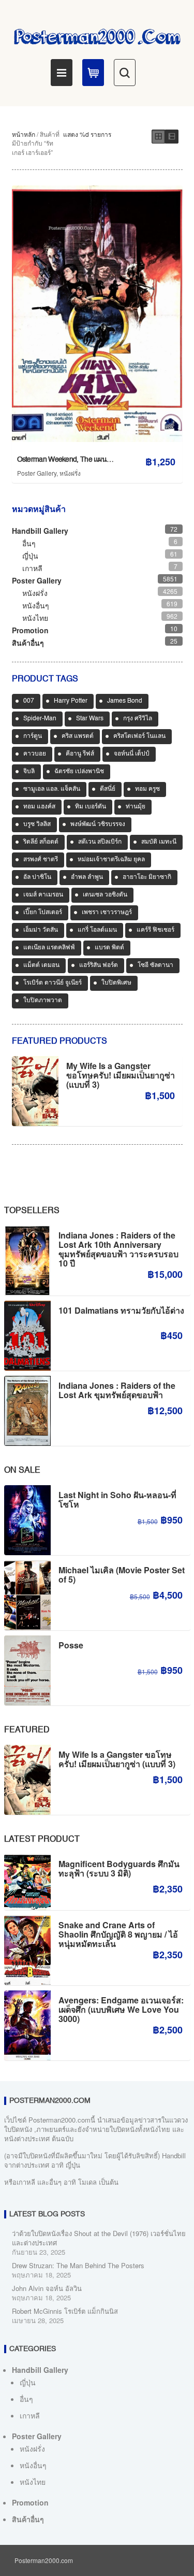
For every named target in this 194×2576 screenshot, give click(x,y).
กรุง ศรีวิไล (138, 719)
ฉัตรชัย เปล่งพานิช (79, 772)
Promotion (30, 630)
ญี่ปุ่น (30, 556)
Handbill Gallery (40, 531)
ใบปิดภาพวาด (43, 1001)
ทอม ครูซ (147, 789)
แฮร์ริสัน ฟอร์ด (99, 965)
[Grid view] (158, 137)
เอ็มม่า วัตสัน (41, 930)
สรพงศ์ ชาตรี (41, 860)
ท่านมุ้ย (136, 807)
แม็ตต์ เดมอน (41, 965)
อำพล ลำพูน (87, 877)
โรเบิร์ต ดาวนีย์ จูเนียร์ (53, 983)
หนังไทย (35, 618)
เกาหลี (32, 568)
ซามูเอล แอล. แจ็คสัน (52, 789)
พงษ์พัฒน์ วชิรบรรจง (98, 824)
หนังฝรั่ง (70, 473)
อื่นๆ (29, 543)
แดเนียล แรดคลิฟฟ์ (49, 948)
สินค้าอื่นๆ (28, 643)
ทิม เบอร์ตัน (91, 807)
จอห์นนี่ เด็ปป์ (132, 754)
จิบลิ (29, 772)
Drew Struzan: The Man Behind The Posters (78, 2265)
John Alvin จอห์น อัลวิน (47, 2288)
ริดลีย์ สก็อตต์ (41, 842)
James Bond (125, 701)
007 (29, 701)
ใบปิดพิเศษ (116, 983)
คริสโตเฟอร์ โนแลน (139, 736)
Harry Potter (71, 701)
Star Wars (90, 719)
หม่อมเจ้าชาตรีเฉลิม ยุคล (111, 860)
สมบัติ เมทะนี (159, 842)
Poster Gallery (37, 473)
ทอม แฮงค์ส (39, 807)
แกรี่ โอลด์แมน (97, 930)
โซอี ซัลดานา (155, 965)
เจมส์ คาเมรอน (43, 895)
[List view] (172, 137)
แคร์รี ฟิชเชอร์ (155, 930)
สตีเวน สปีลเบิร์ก (100, 842)
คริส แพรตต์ (78, 736)
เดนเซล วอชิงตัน (105, 895)
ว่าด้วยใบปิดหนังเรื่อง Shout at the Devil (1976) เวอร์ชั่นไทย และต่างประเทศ (99, 2238)
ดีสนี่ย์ (108, 789)
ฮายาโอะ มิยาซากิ (147, 877)
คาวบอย (35, 754)
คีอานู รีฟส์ (80, 754)
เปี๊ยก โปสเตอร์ (43, 913)
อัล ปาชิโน (37, 877)
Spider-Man (40, 719)
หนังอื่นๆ (36, 605)
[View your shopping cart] (93, 73)
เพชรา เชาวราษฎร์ (107, 913)
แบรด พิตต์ (109, 948)
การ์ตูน (33, 736)
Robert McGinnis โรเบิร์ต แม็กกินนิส (65, 2311)
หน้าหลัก (24, 134)
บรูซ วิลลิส (37, 824)
